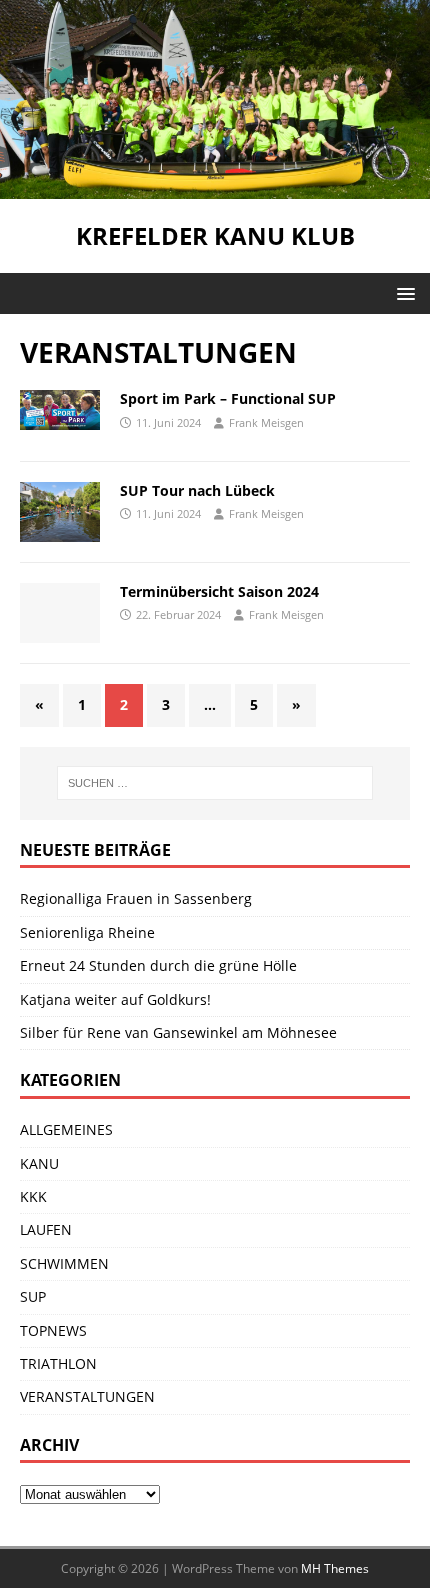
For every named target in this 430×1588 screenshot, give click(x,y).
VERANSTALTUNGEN (87, 1396)
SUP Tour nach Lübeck (197, 490)
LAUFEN (46, 1229)
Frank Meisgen (266, 422)
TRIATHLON (58, 1363)
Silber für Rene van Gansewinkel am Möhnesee (178, 1032)
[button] (402, 292)
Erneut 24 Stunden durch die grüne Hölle (158, 965)
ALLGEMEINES (66, 1129)
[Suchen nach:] (215, 783)
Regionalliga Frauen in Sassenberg (136, 898)
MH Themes (335, 1568)
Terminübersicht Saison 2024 (219, 591)
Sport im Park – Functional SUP (228, 398)
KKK (33, 1196)
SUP (33, 1296)
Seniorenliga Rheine (87, 932)
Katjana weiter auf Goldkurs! (115, 999)
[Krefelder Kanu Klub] (215, 187)
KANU (39, 1163)
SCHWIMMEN (64, 1263)
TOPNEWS (53, 1330)
